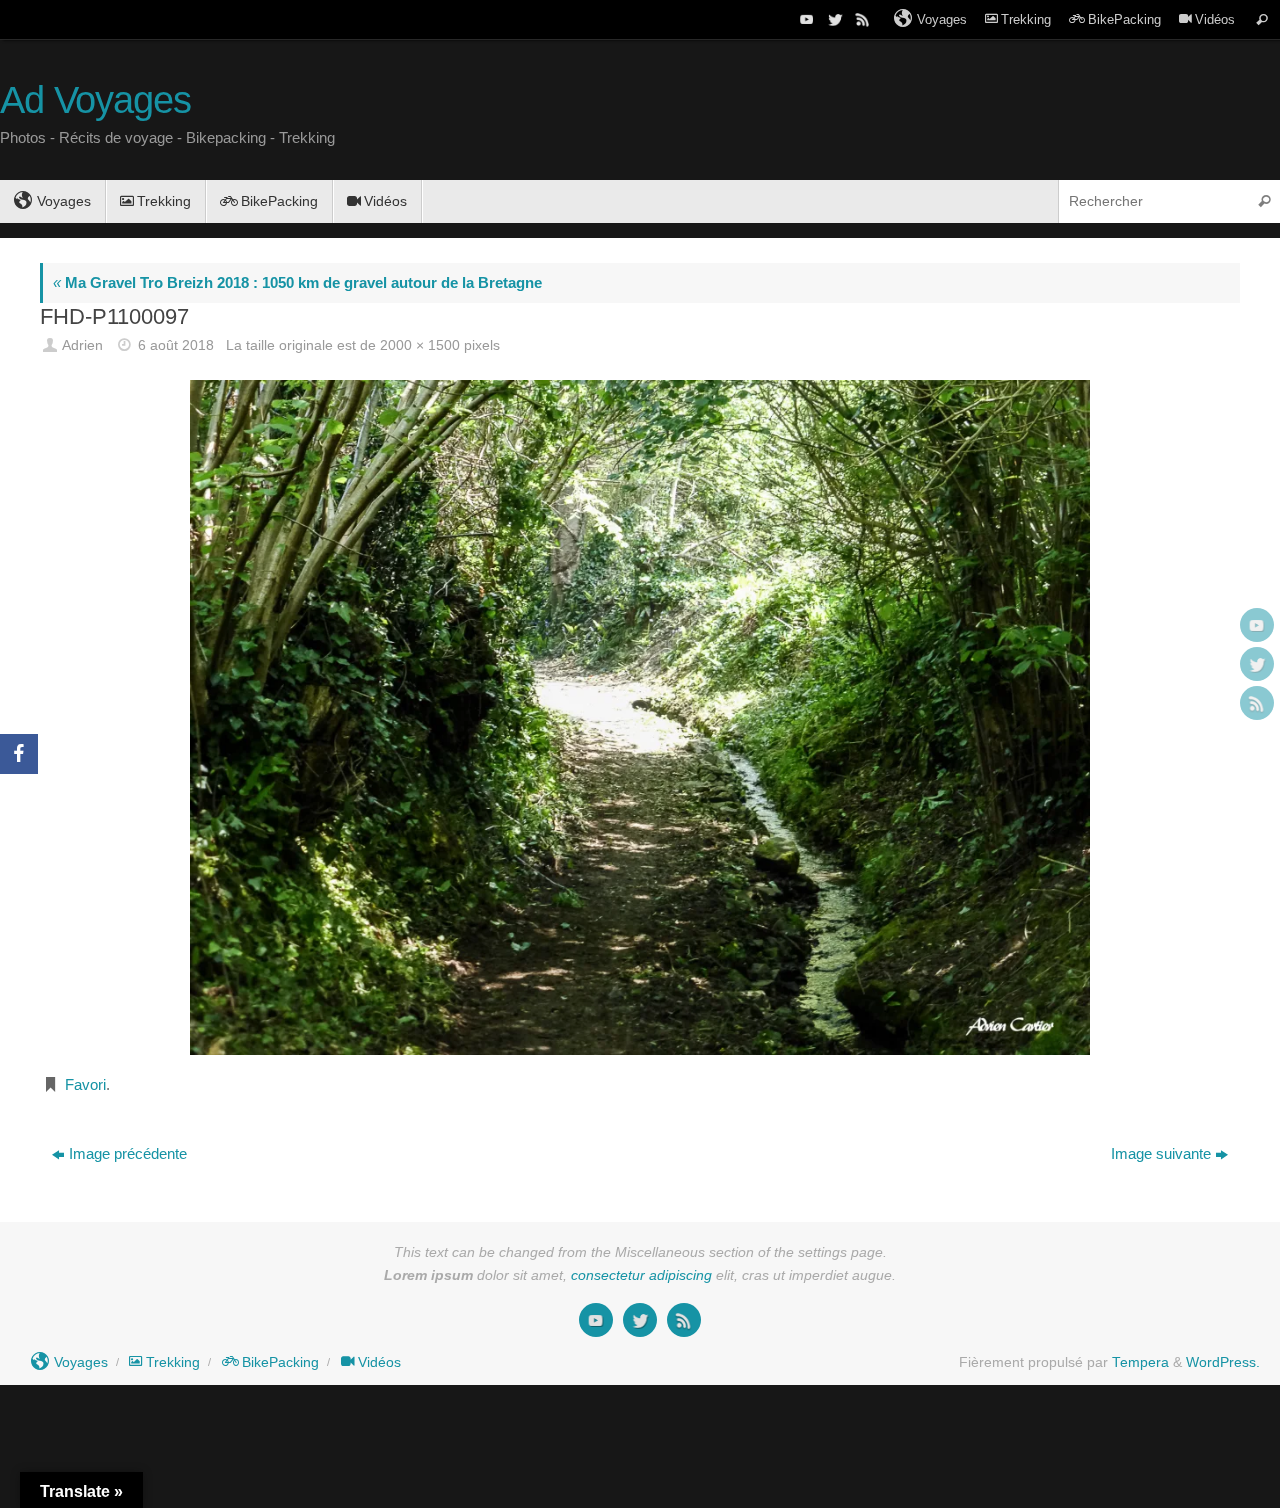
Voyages (942, 19)
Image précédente (128, 1153)
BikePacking (1124, 19)
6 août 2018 (176, 345)
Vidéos (1215, 19)
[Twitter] (833, 19)
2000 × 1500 (420, 345)
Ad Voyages (95, 100)
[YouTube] (805, 19)
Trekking (1026, 19)
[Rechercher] (1262, 19)
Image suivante (1161, 1153)
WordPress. (1223, 1362)
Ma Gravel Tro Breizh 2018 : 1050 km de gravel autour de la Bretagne (297, 282)
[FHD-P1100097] (640, 717)
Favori (85, 1084)
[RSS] (861, 19)
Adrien (82, 345)
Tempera (1140, 1362)
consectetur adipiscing (641, 1275)
